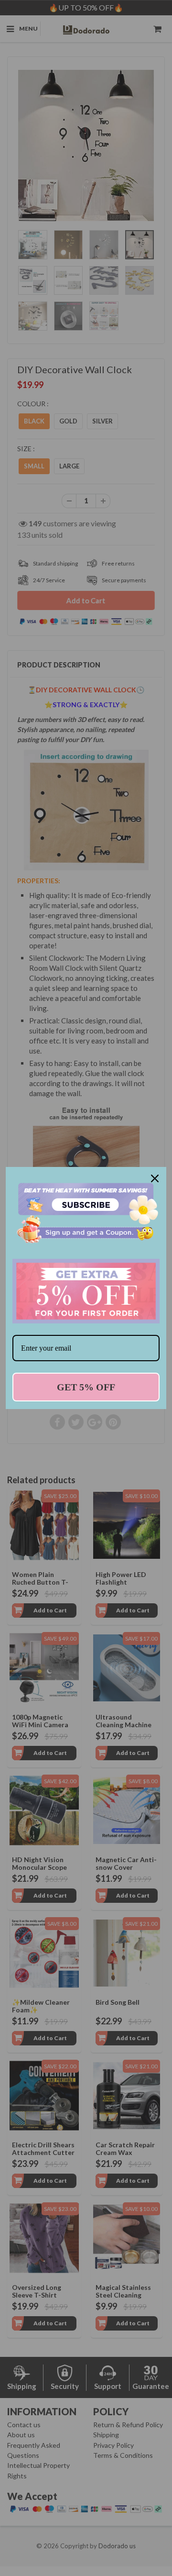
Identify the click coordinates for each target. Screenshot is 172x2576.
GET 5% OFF (86, 1387)
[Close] (155, 1178)
